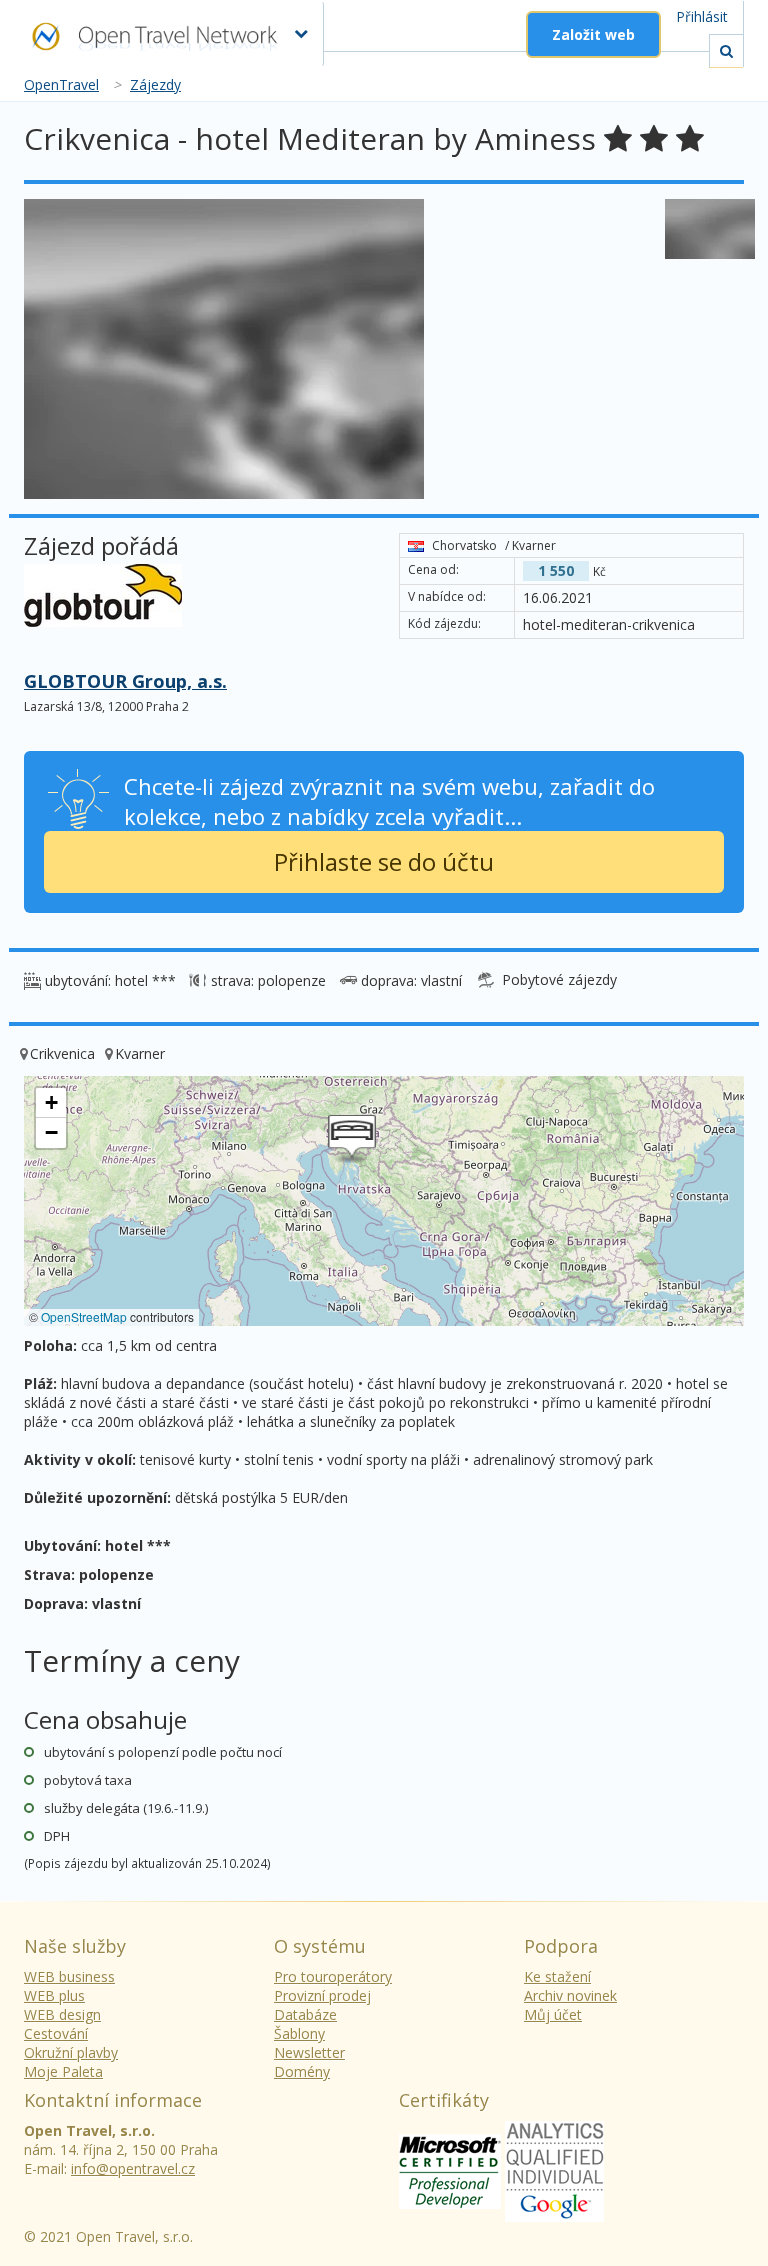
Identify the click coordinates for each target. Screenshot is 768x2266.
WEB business (69, 1976)
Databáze (305, 2014)
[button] (352, 1139)
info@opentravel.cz (133, 2168)
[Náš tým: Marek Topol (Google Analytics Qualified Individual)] (554, 2169)
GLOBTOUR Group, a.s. (125, 681)
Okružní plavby (71, 2052)
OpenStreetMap (84, 1316)
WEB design (62, 2014)
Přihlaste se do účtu (384, 861)
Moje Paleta (63, 2071)
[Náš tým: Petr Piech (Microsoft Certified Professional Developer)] (450, 2169)
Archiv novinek (570, 1995)
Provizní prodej (322, 1995)
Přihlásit (702, 16)
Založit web (593, 34)
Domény (302, 2071)
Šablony (299, 2033)
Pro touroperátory (333, 1976)
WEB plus (54, 1995)
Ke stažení (557, 1976)
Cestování (56, 2033)
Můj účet (553, 2014)
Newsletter (309, 2052)
